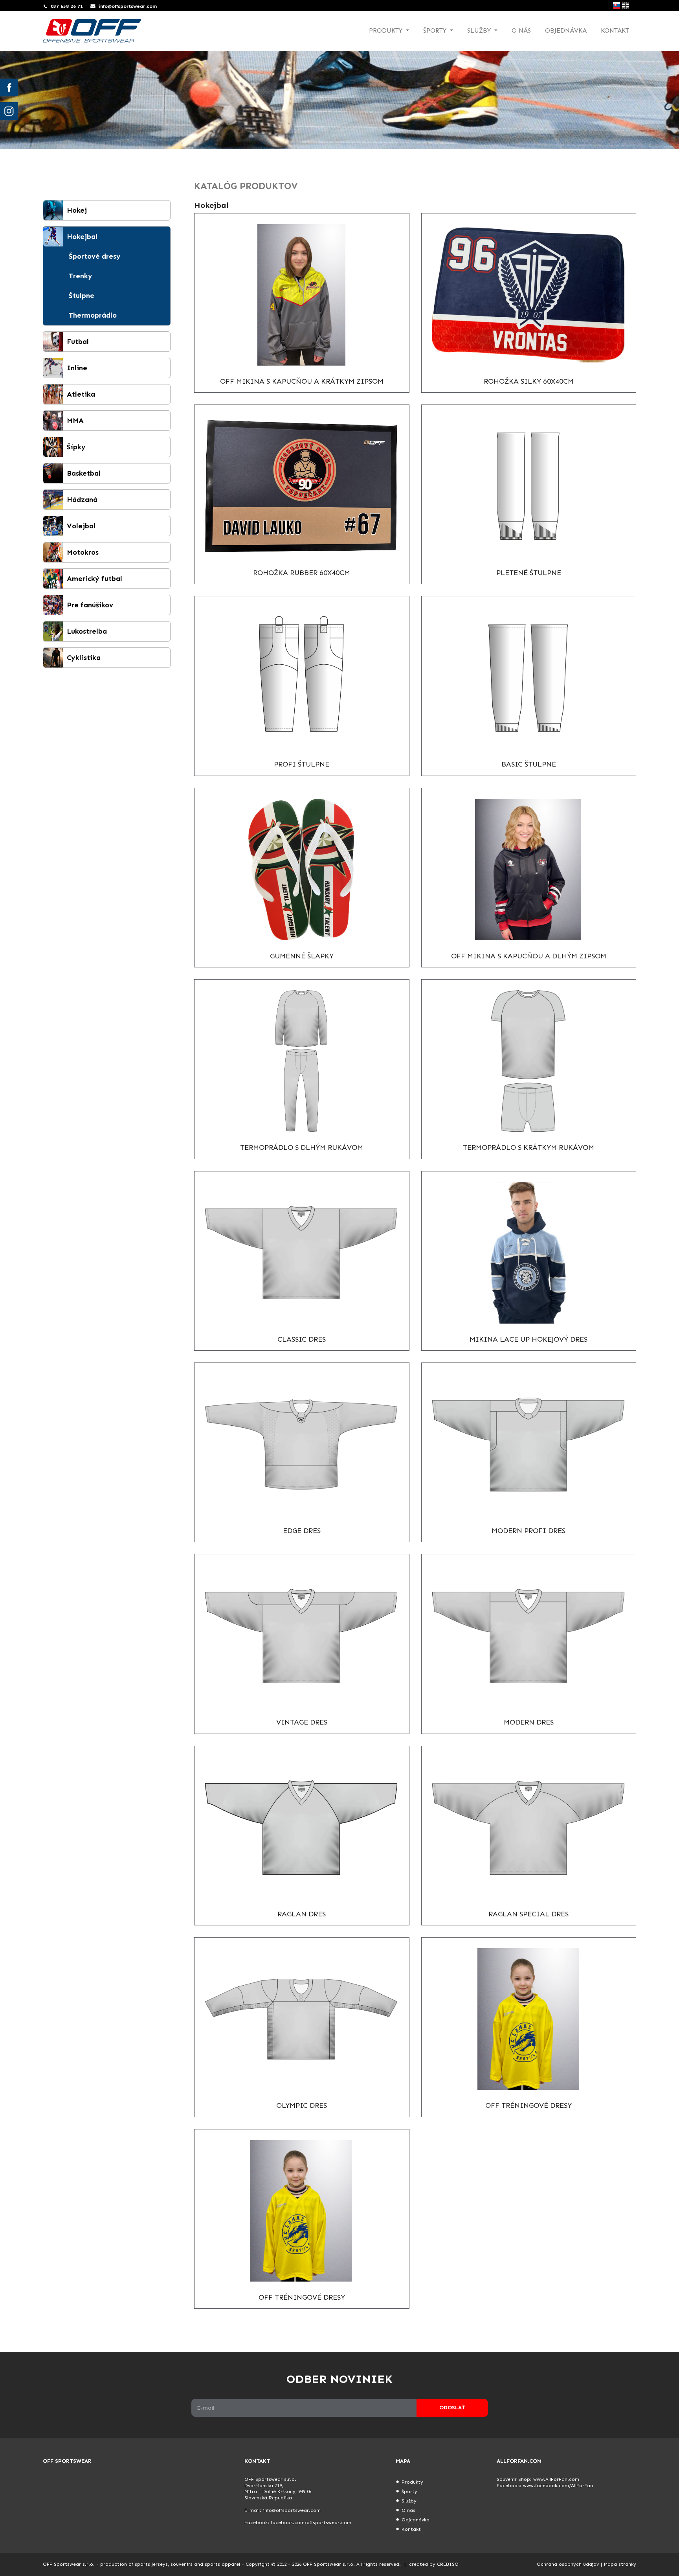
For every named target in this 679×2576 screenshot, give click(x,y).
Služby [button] (480, 30)
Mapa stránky (620, 2564)
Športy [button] (436, 30)
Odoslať (452, 2408)
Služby (409, 2501)
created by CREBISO (434, 2564)
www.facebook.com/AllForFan (558, 2486)
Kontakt (615, 30)
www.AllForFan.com (556, 2479)
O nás (521, 30)
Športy (409, 2491)
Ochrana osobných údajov (568, 2564)
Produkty (412, 2482)
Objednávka (566, 30)
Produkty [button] (387, 30)
